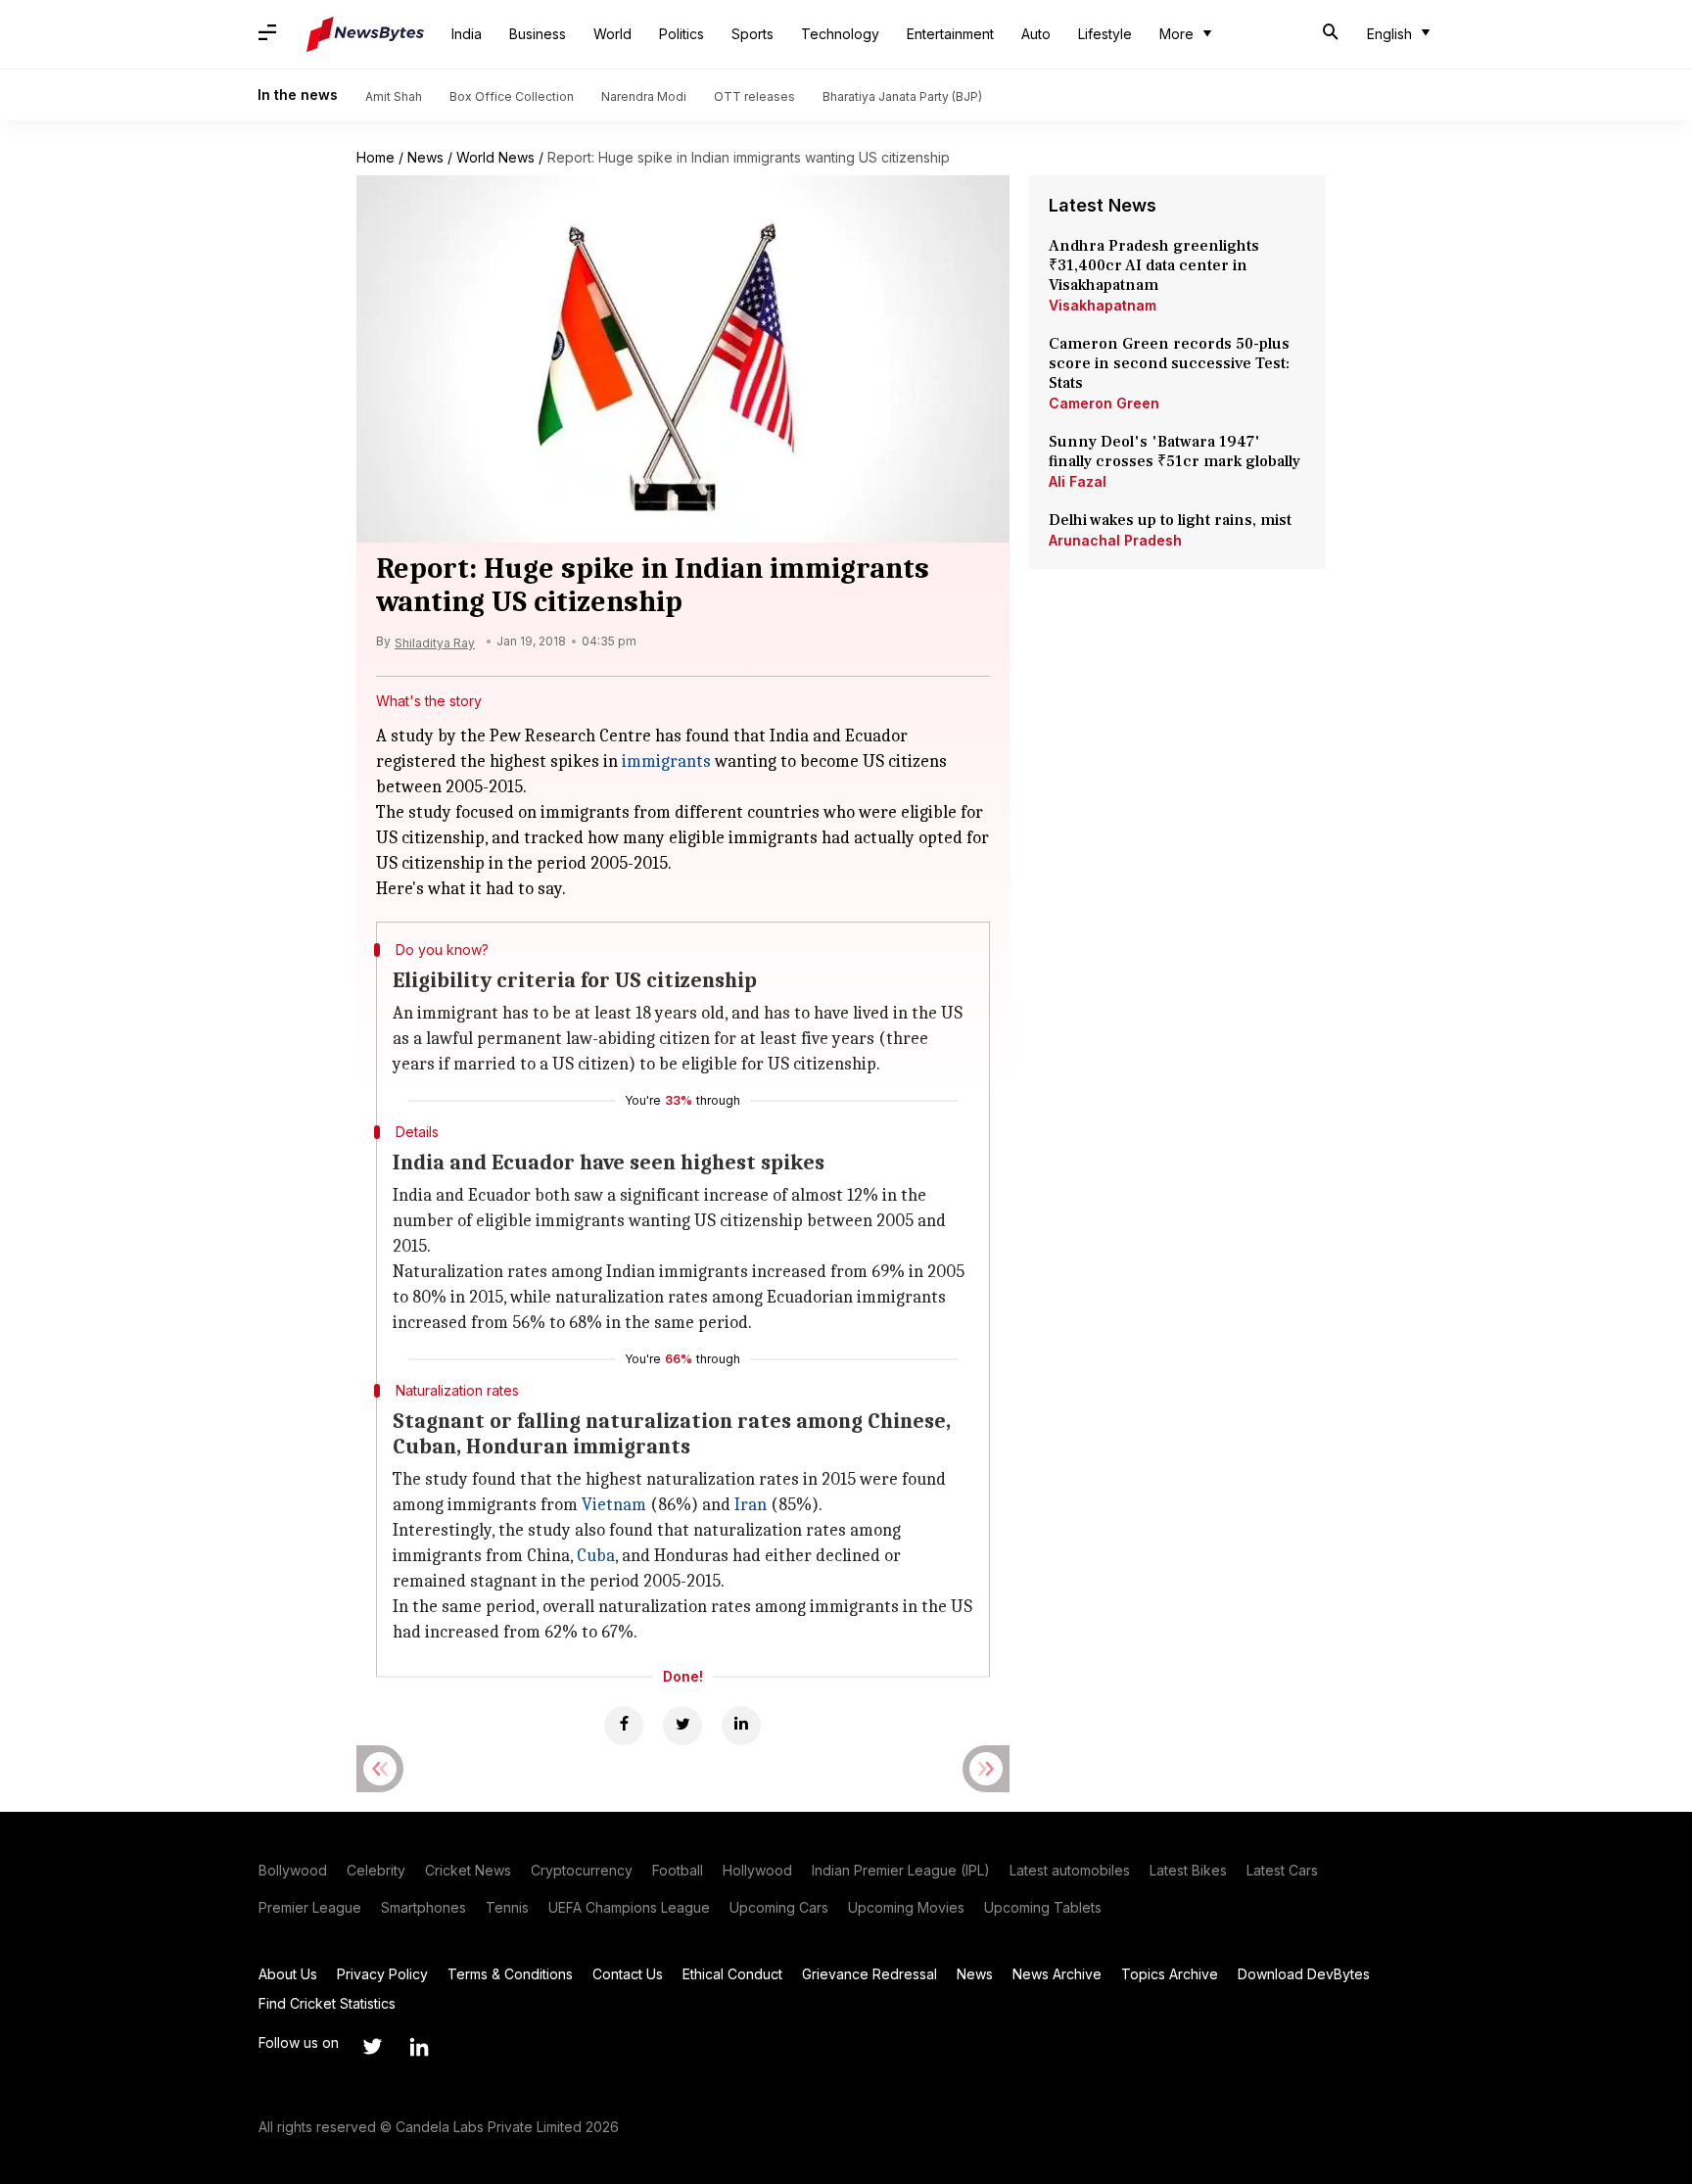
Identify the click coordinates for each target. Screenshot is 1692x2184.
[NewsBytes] (365, 34)
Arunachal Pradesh (1115, 540)
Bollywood (293, 1870)
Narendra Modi (644, 96)
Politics (681, 34)
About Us (288, 1974)
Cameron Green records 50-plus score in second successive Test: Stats (1169, 363)
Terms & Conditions (510, 1974)
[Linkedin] (741, 1726)
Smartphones (423, 1907)
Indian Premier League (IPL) (901, 1870)
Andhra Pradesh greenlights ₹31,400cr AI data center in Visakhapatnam (1154, 265)
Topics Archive (1170, 1974)
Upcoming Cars (779, 1907)
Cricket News (468, 1870)
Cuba (596, 1556)
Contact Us (628, 1974)
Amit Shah (394, 96)
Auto (1036, 34)
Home (376, 157)
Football (678, 1870)
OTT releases (754, 96)
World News (495, 157)
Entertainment (950, 34)
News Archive (1057, 1974)
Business (538, 34)
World (612, 34)
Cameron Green (1104, 403)
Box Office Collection (512, 96)
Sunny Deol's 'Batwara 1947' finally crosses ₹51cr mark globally (1175, 451)
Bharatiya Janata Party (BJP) (902, 96)
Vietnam (614, 1505)
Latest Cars (1282, 1870)
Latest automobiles (1070, 1870)
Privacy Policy (382, 1974)
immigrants (666, 761)
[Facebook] (624, 1726)
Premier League (310, 1907)
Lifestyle (1105, 34)
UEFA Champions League (629, 1907)
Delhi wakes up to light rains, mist (1170, 520)
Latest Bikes (1188, 1870)
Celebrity (376, 1870)
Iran (751, 1505)
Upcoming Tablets (1043, 1907)
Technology (840, 34)
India (467, 34)
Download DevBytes (1304, 1974)
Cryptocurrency (582, 1870)
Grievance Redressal (869, 1974)
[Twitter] (682, 1726)
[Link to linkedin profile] (419, 2047)
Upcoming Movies (906, 1907)
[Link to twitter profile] (372, 2047)
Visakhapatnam (1103, 305)
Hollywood (757, 1870)
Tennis (507, 1907)
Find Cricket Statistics (327, 2003)
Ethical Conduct (732, 1974)
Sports (752, 34)
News (425, 157)
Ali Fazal (1078, 481)
